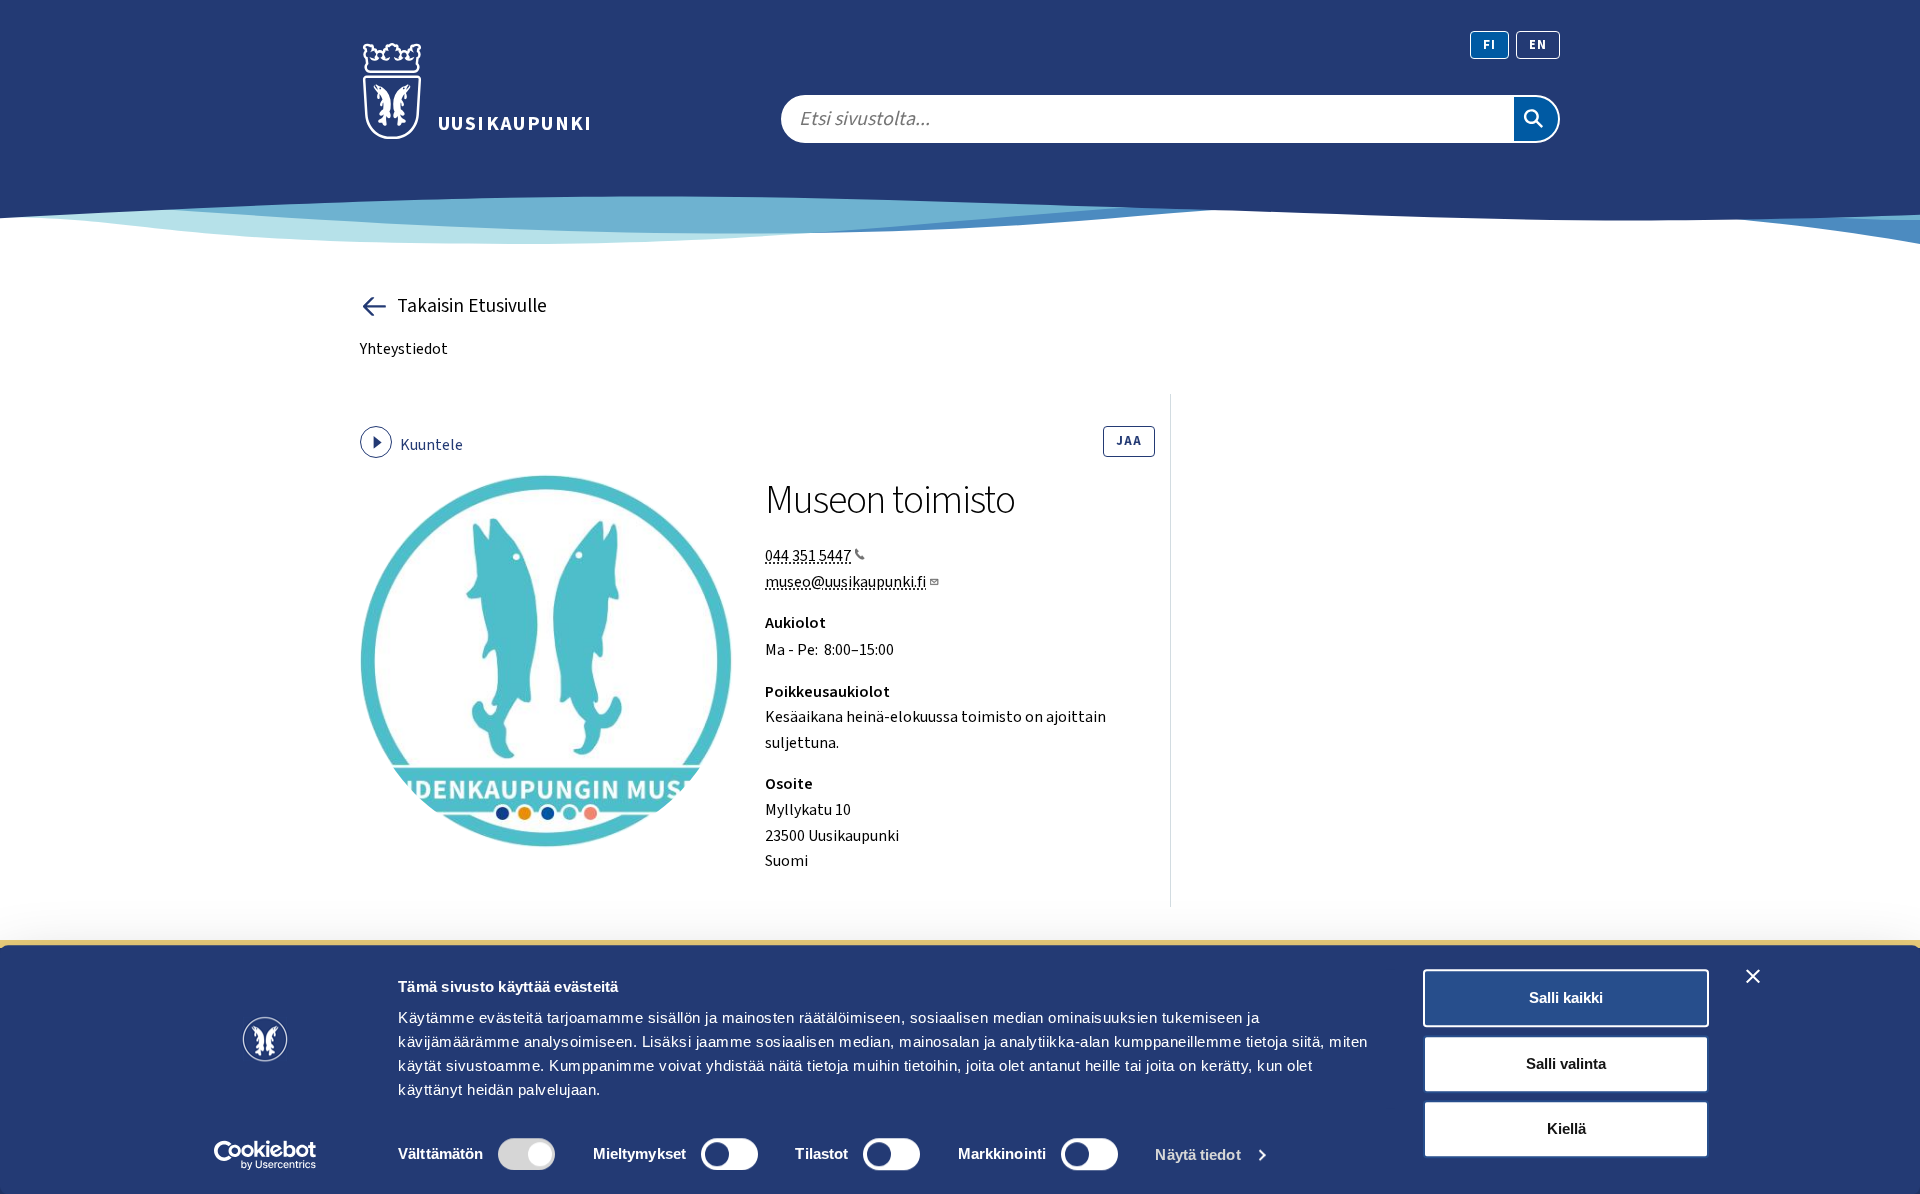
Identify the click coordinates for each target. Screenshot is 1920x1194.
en (1538, 45)
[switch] (729, 1154)
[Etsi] (1536, 119)
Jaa (1128, 441)
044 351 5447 (808, 556)
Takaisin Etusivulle (472, 306)
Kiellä (1566, 1128)
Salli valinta (1566, 1063)
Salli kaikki (1566, 997)
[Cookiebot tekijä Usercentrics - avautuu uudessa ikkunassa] (265, 1155)
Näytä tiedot (1197, 1154)
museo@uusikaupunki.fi (845, 582)
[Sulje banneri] (1753, 976)
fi (1489, 45)
